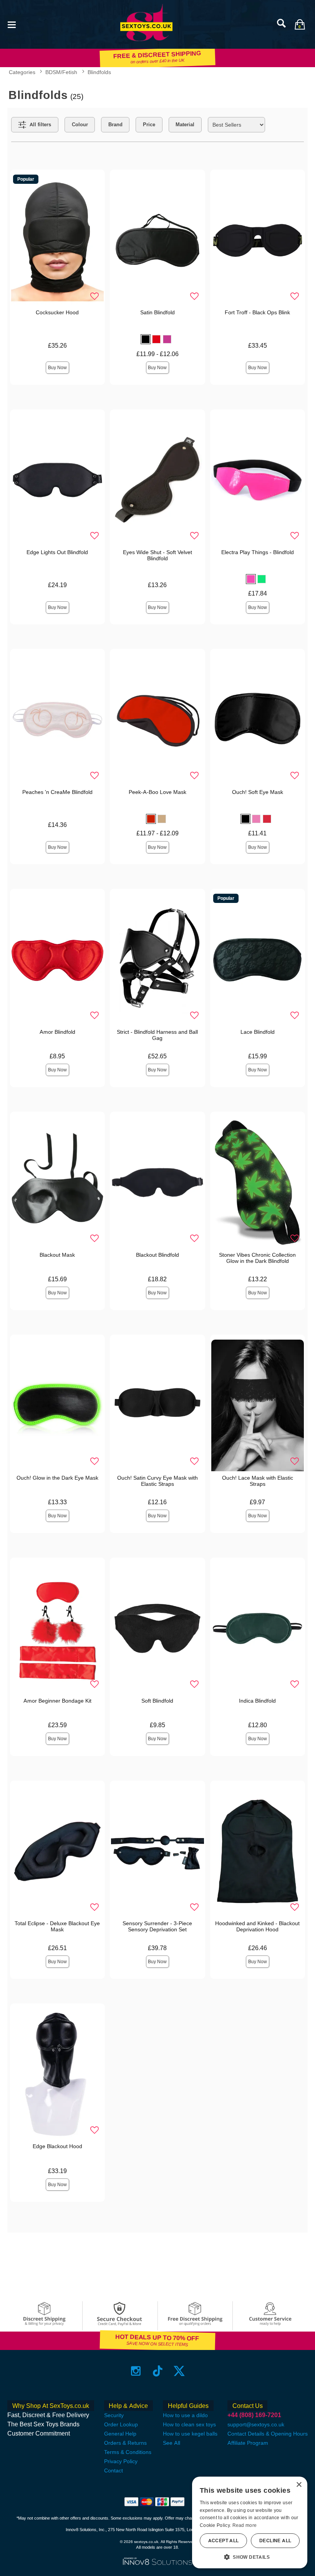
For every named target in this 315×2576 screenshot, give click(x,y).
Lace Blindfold (258, 1032)
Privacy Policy (121, 2461)
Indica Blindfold (257, 1701)
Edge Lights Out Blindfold (57, 552)
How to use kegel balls (190, 2434)
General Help (120, 2434)
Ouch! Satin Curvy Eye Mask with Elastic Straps (157, 1481)
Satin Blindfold (157, 312)
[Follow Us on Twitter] (179, 2371)
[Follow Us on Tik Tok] (158, 2371)
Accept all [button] (224, 2541)
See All (172, 2443)
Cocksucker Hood (57, 312)
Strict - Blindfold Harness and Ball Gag (157, 1035)
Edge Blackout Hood (57, 2146)
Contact (114, 2470)
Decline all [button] (275, 2541)
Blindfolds (99, 72)
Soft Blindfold (157, 1701)
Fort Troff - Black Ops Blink (257, 312)
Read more (245, 2525)
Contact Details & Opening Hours (268, 2434)
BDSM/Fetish (61, 72)
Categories (22, 72)
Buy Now (57, 368)
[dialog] (250, 2522)
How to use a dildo (185, 2415)
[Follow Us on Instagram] (136, 2371)
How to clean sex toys (189, 2424)
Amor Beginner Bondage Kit (57, 1701)
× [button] (299, 2485)
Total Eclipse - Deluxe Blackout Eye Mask (57, 1926)
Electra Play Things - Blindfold (258, 552)
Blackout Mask (57, 1255)
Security (114, 2415)
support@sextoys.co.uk (256, 2424)
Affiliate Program (248, 2443)
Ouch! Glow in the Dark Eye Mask (57, 1478)
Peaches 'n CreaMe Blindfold (57, 792)
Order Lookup (121, 2424)
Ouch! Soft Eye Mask (258, 792)
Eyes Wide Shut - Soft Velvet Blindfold (157, 555)
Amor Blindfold (57, 1032)
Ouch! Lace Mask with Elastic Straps (258, 1481)
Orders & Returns (125, 2443)
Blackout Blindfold (157, 1255)
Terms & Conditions (128, 2452)
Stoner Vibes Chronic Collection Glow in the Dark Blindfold (257, 1258)
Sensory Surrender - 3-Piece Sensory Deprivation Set (157, 1926)
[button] (12, 24)
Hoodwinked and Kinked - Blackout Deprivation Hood (257, 1926)
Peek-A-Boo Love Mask (157, 792)
